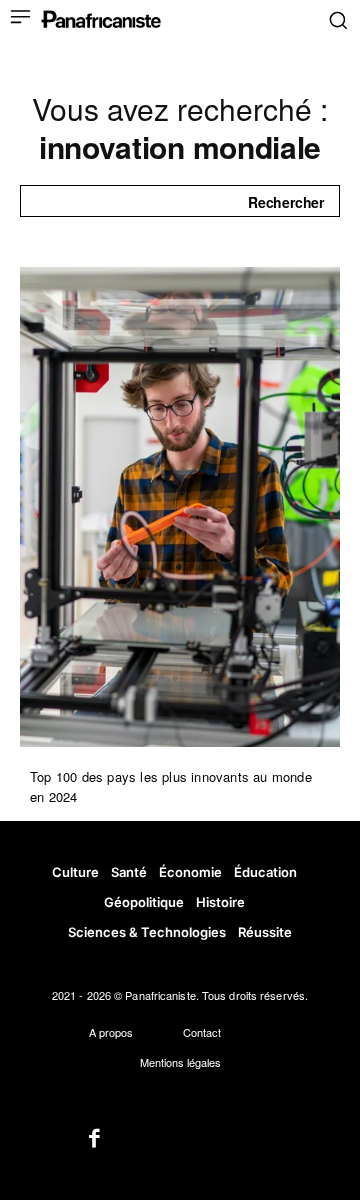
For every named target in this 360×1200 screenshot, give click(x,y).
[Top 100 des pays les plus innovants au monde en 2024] (180, 507)
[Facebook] (95, 1140)
